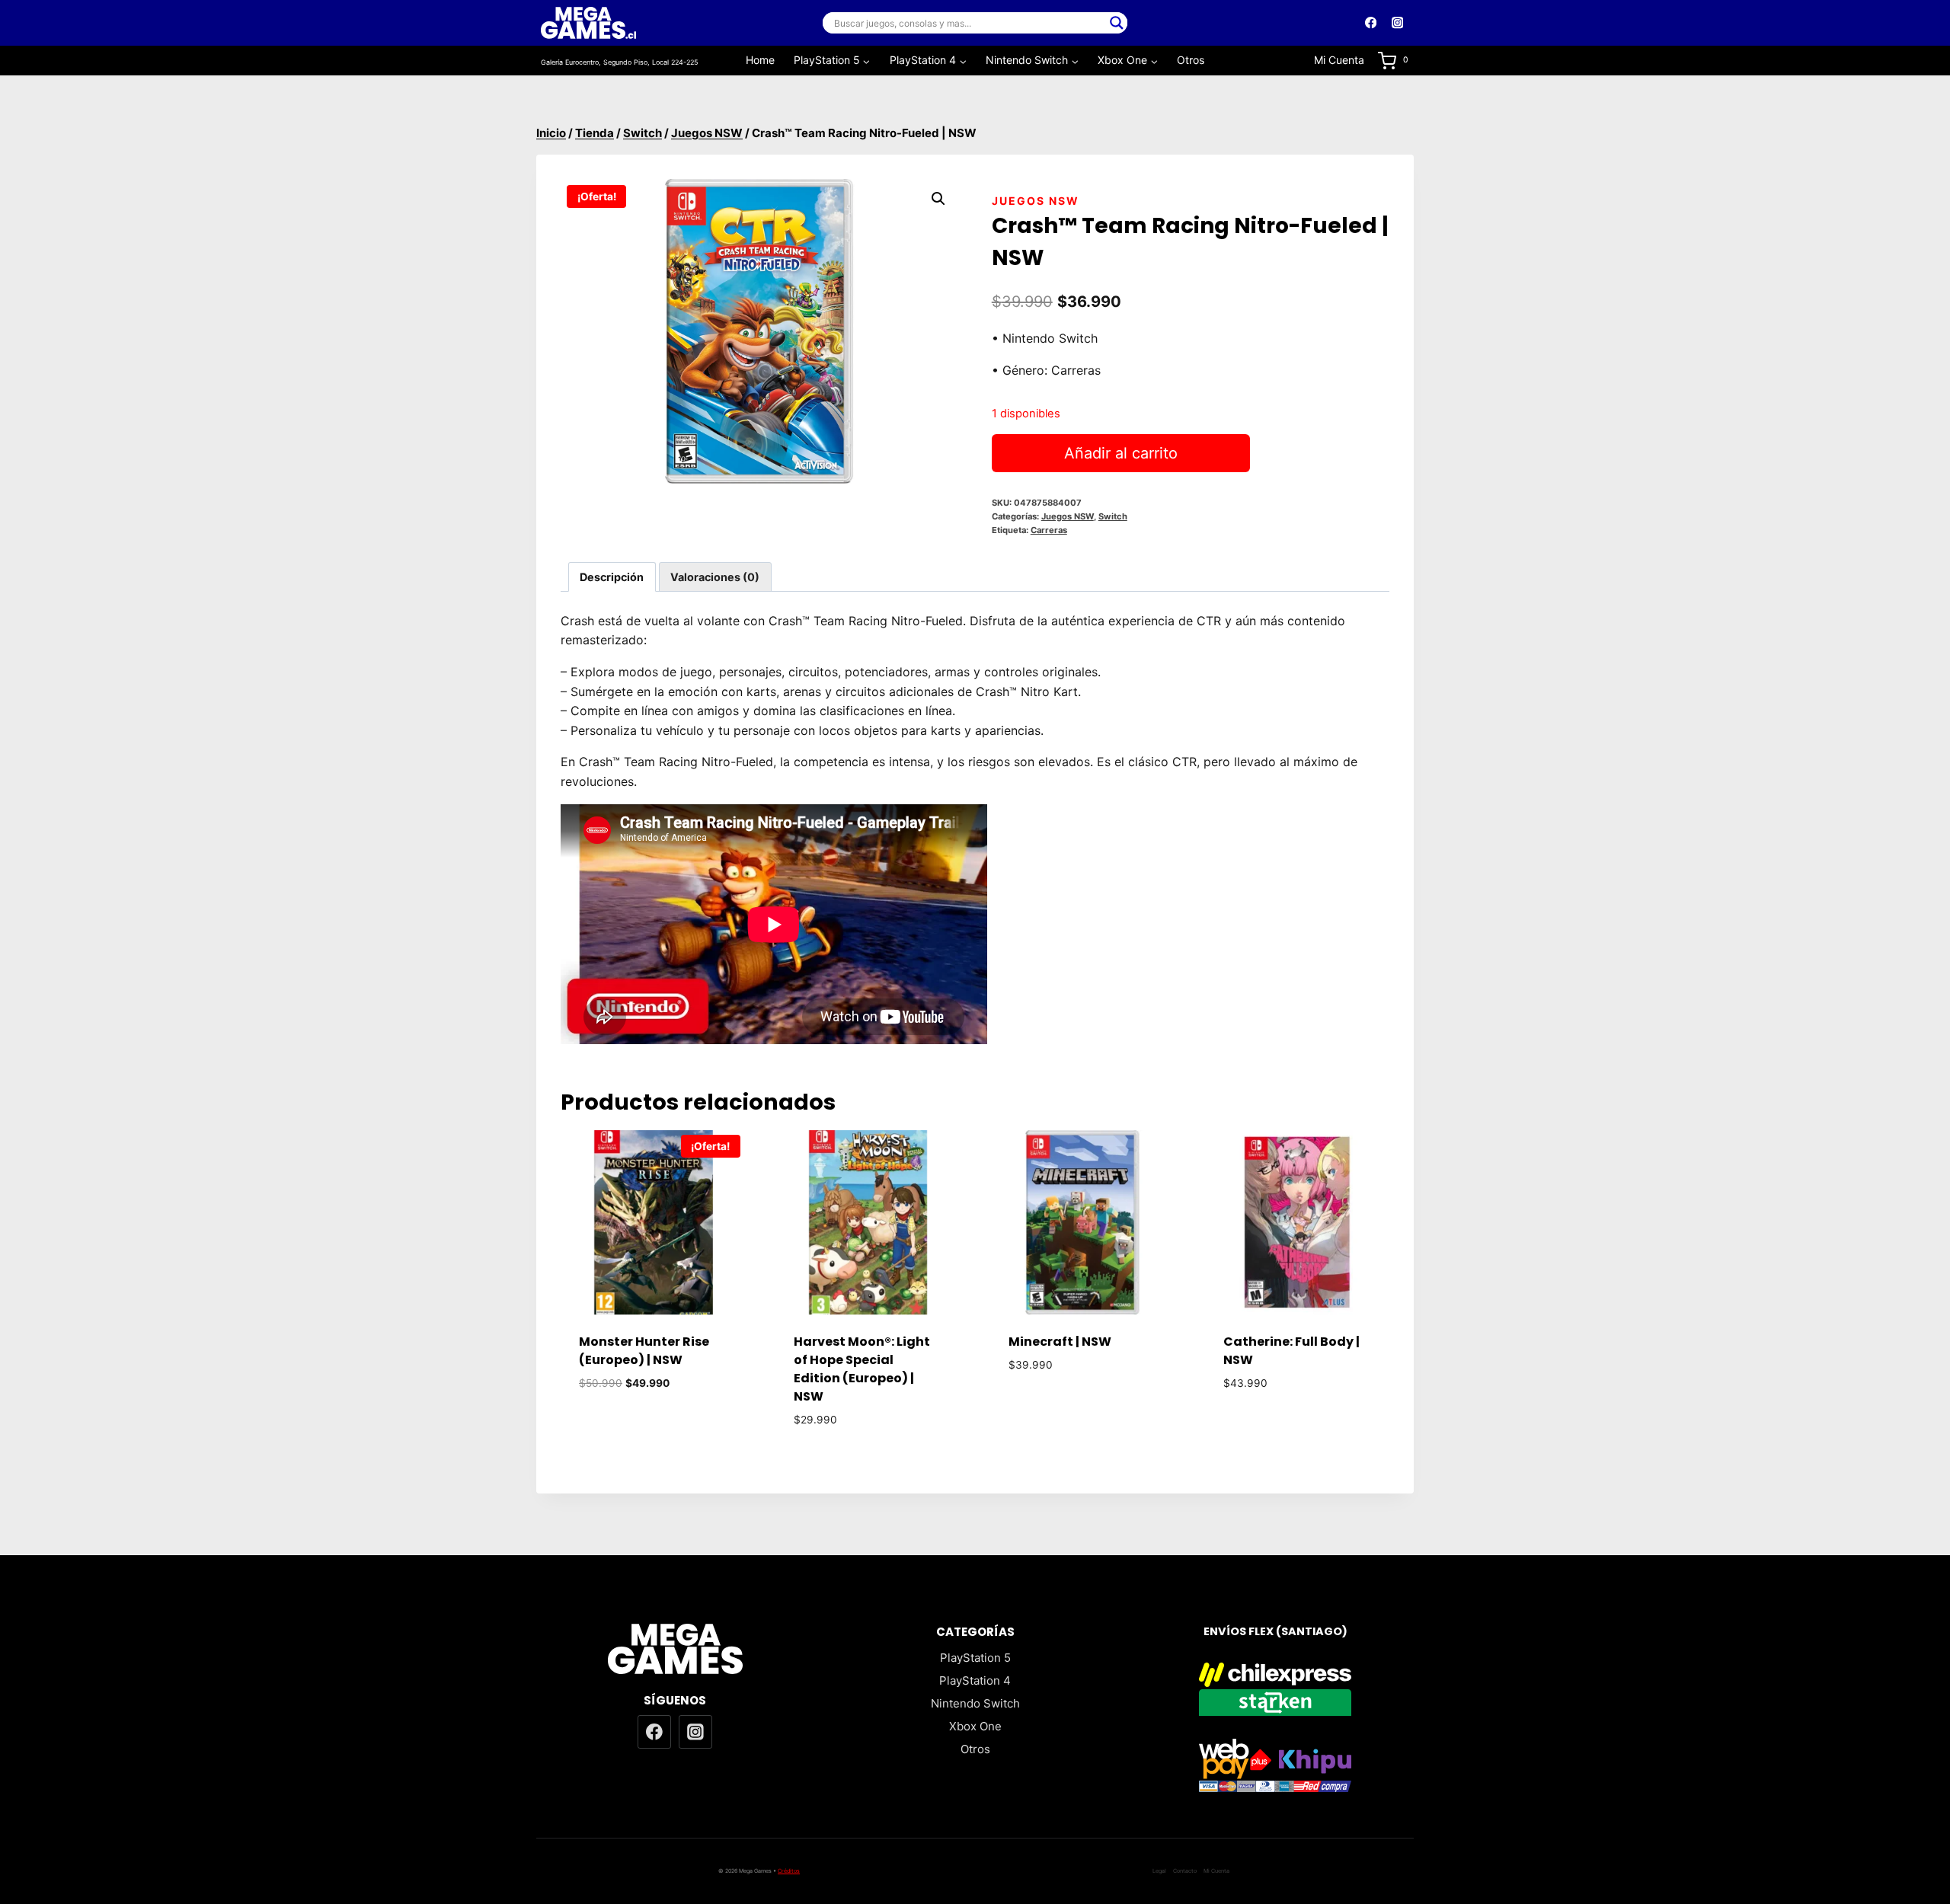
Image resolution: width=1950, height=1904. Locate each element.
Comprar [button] (653, 1428)
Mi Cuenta (1339, 60)
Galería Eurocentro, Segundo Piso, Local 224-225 (619, 62)
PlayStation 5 (975, 1658)
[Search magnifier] (1117, 23)
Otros (1191, 60)
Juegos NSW (1036, 201)
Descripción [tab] (612, 577)
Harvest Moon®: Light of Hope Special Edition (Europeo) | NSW (862, 1369)
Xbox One (975, 1726)
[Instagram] (1397, 23)
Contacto (1185, 1871)
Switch (1113, 516)
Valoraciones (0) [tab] (715, 577)
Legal (1159, 1871)
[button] (938, 199)
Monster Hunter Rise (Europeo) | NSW (644, 1351)
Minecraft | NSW (1060, 1342)
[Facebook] (1371, 23)
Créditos (789, 1871)
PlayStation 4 (975, 1680)
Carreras (1049, 530)
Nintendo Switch (975, 1703)
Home (760, 60)
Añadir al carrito (1121, 453)
